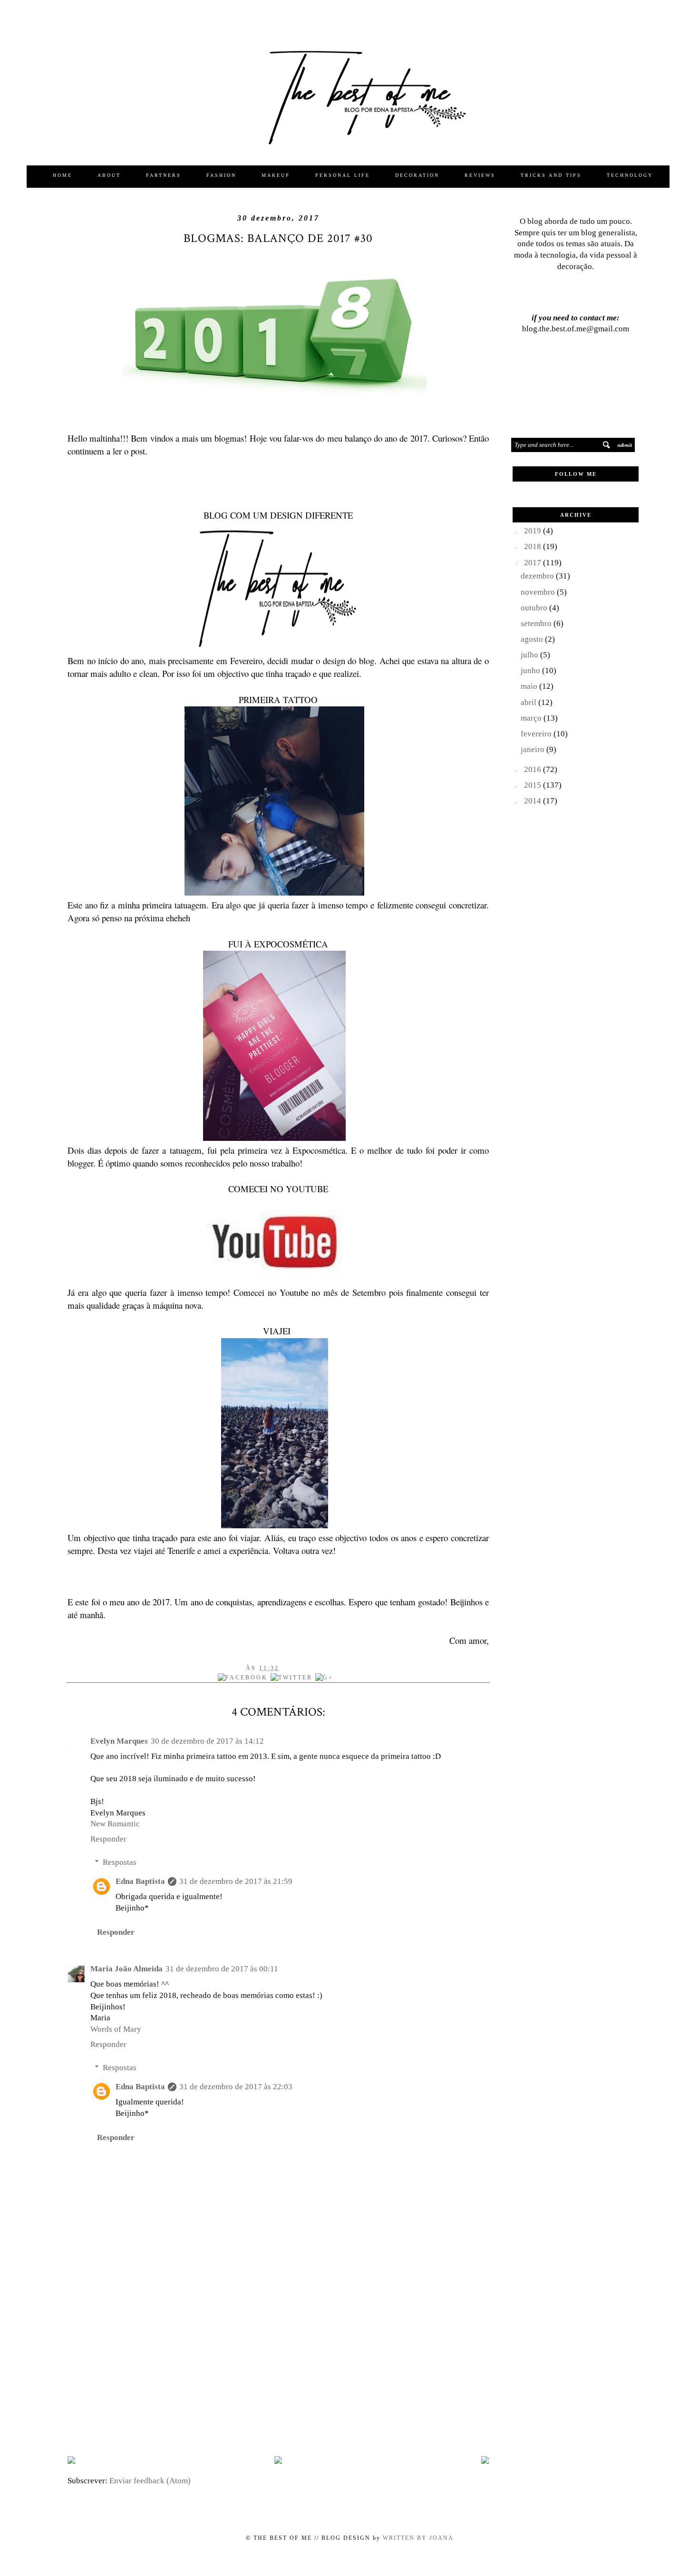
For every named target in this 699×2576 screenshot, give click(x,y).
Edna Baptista (140, 1881)
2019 (534, 531)
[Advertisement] (278, 2373)
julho (530, 655)
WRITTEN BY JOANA (417, 2538)
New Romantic (115, 1824)
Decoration (417, 175)
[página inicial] (278, 2461)
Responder (108, 1839)
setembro (537, 623)
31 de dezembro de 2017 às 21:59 (236, 1881)
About (109, 175)
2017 (534, 563)
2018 (534, 546)
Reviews (480, 175)
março (532, 718)
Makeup (276, 175)
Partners (164, 175)
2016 (534, 769)
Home (63, 175)
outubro (535, 608)
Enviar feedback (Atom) (150, 2481)
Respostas (120, 1862)
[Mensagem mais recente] (71, 2461)
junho (531, 671)
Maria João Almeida (126, 1969)
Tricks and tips (551, 175)
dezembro (538, 576)
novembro (539, 592)
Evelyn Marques (119, 1741)
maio (530, 686)
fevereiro (537, 734)
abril (529, 702)
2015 (534, 785)
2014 (534, 801)
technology (630, 175)
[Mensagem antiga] (485, 2461)
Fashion (221, 175)
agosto (533, 639)
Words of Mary (116, 2029)
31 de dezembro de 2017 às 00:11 (222, 1969)
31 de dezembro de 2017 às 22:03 (236, 2087)
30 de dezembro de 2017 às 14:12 (207, 1741)
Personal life (343, 175)
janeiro (534, 749)
